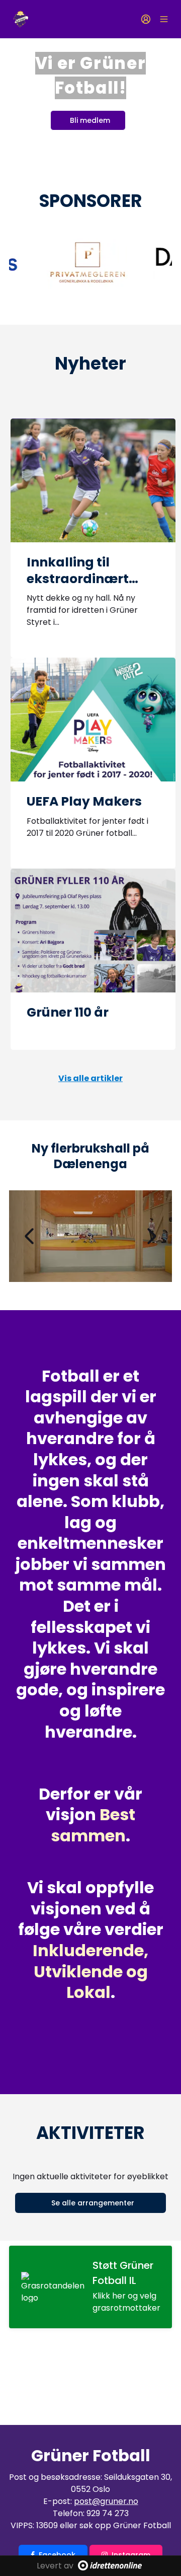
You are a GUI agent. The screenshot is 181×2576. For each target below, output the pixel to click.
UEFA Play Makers (84, 801)
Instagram (131, 2555)
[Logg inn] (146, 19)
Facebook (57, 2555)
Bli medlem (90, 120)
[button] (29, 1236)
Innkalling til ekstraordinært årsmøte (78, 579)
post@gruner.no (106, 2501)
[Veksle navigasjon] (164, 19)
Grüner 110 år (68, 1012)
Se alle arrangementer (93, 2203)
